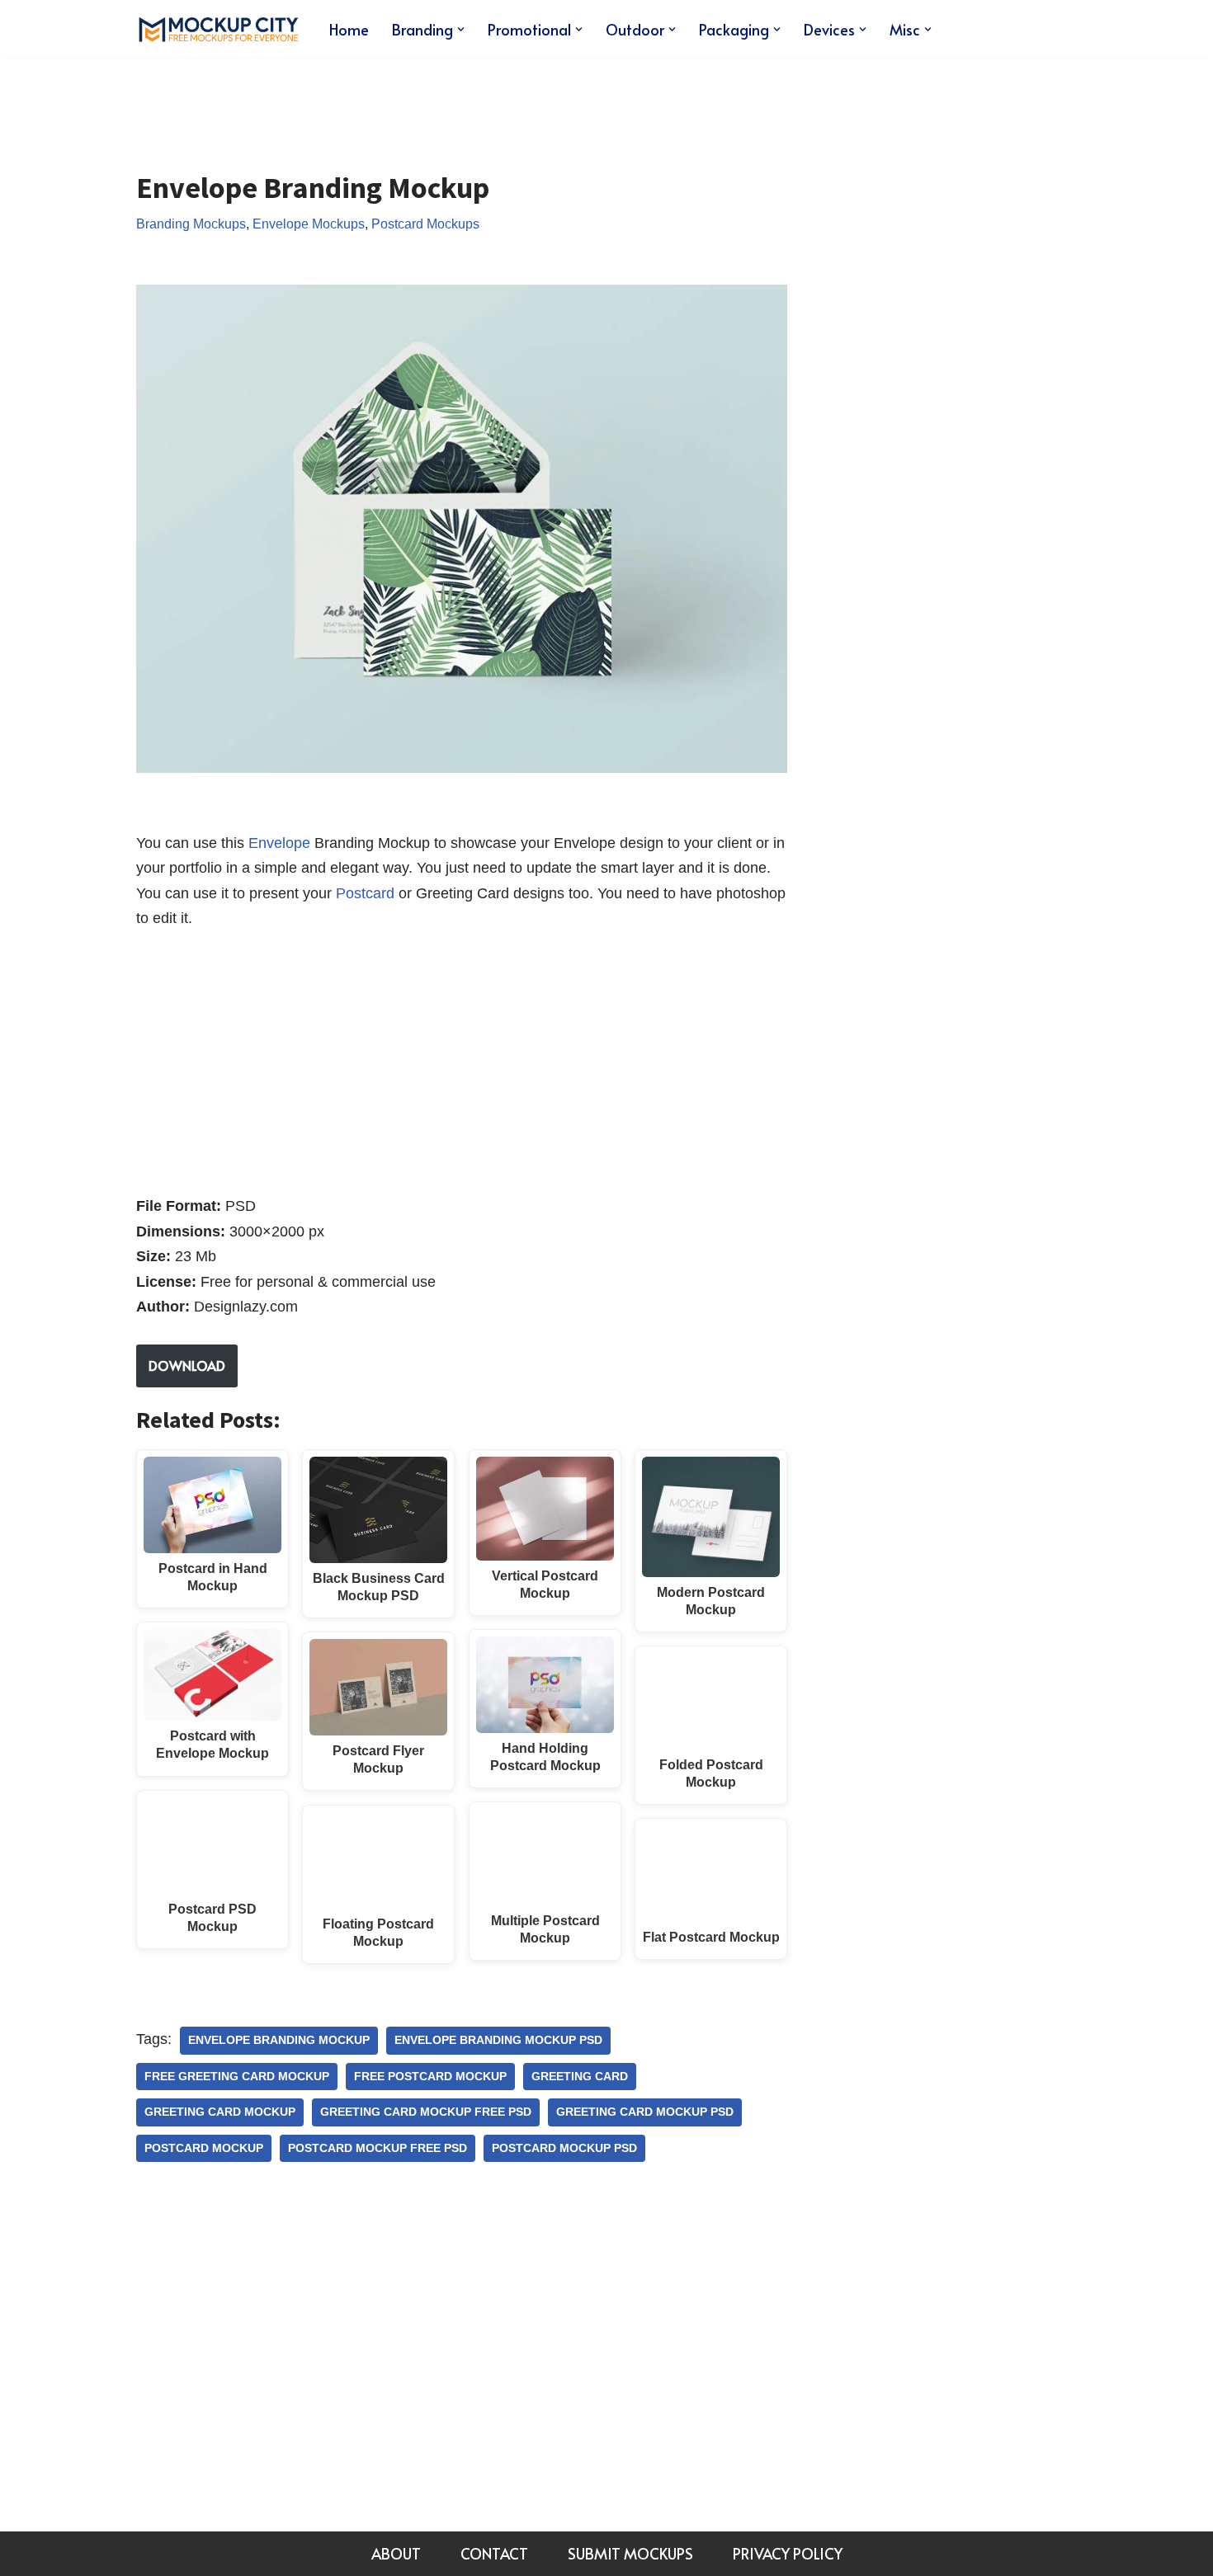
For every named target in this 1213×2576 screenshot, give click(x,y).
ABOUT (396, 2553)
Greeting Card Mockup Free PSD (426, 2112)
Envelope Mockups (309, 224)
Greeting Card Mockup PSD (645, 2112)
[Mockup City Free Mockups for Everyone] (219, 29)
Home (349, 29)
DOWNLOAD (187, 1365)
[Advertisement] (437, 102)
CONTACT (494, 2553)
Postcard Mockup (204, 2148)
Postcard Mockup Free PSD (378, 2148)
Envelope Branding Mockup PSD (498, 2040)
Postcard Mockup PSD (564, 2148)
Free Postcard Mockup (430, 2077)
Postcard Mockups (425, 224)
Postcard (365, 893)
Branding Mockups (191, 224)
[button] (461, 29)
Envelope (279, 843)
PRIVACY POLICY (788, 2553)
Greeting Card (580, 2077)
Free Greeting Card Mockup (237, 2077)
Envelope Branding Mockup (279, 2040)
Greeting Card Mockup (220, 2112)
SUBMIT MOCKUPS (630, 2553)
